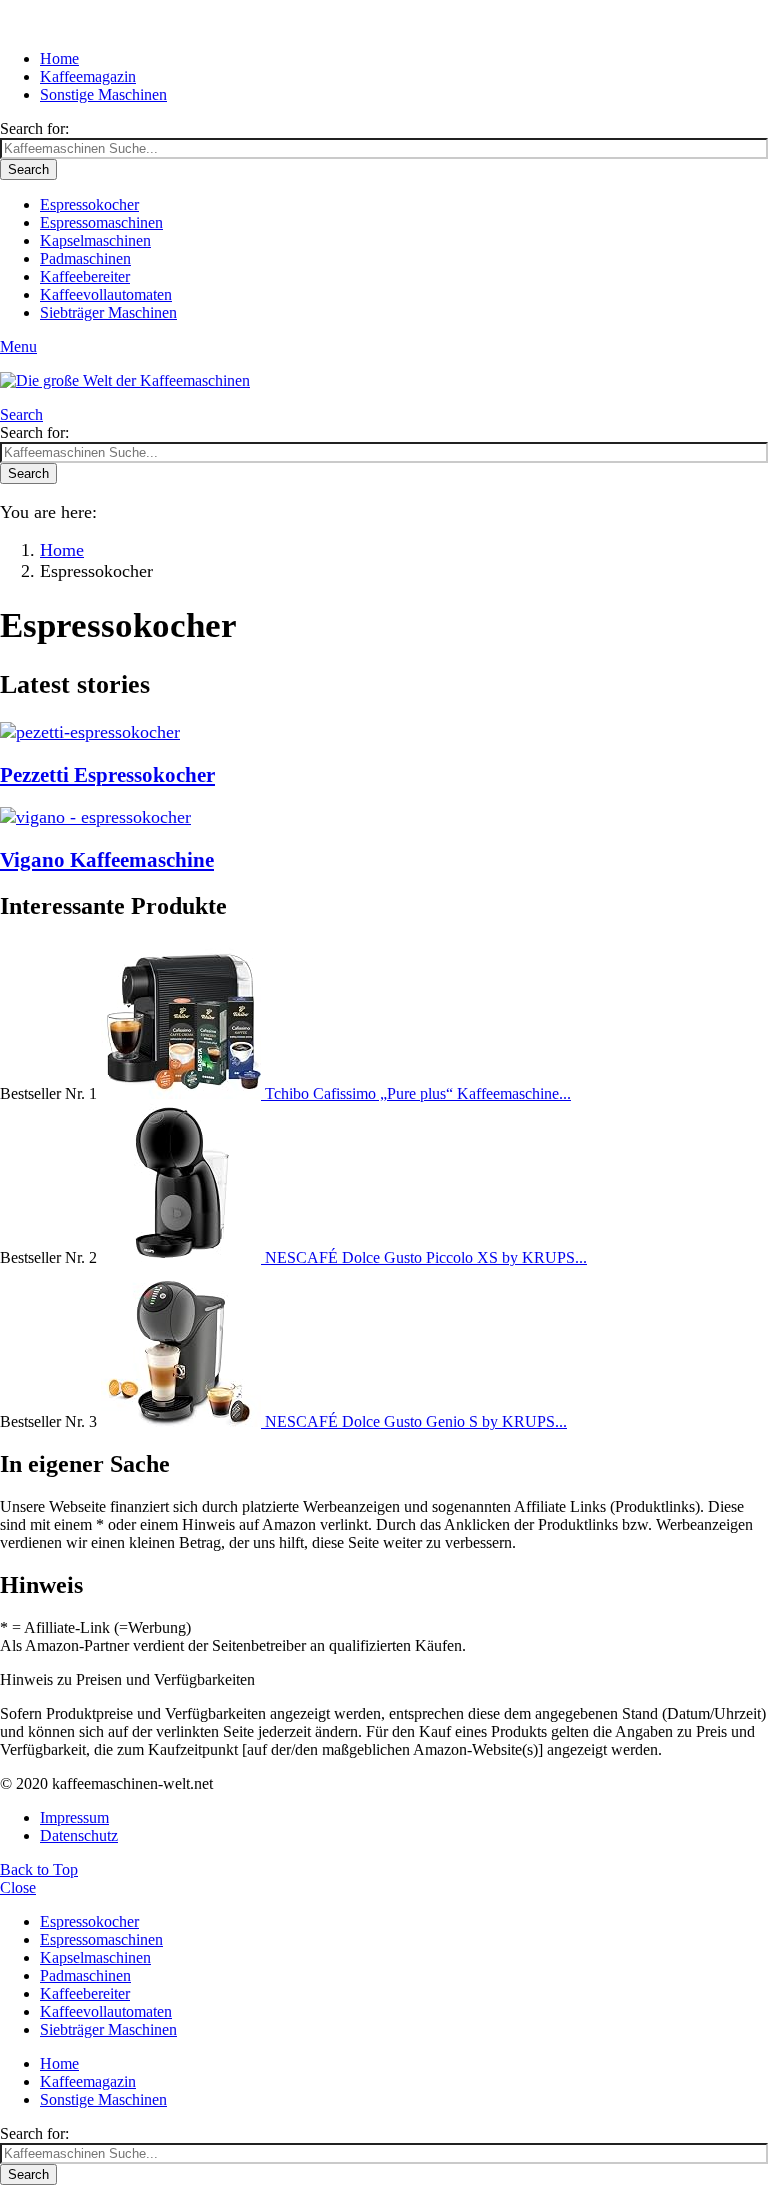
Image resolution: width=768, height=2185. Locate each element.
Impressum (74, 1817)
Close (18, 1887)
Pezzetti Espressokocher (107, 775)
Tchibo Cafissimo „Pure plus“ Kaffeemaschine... (418, 1093)
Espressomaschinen (101, 222)
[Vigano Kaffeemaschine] (384, 817)
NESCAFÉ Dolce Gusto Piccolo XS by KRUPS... (426, 1257)
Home (59, 58)
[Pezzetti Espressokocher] (384, 732)
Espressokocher (89, 204)
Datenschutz (79, 1835)
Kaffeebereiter (85, 276)
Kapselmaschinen (95, 240)
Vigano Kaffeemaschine (107, 860)
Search (28, 169)
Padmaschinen (85, 258)
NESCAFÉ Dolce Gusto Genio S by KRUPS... (416, 1421)
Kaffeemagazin (88, 76)
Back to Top (39, 1869)
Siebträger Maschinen (108, 312)
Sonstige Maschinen (103, 94)
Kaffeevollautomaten (106, 294)
